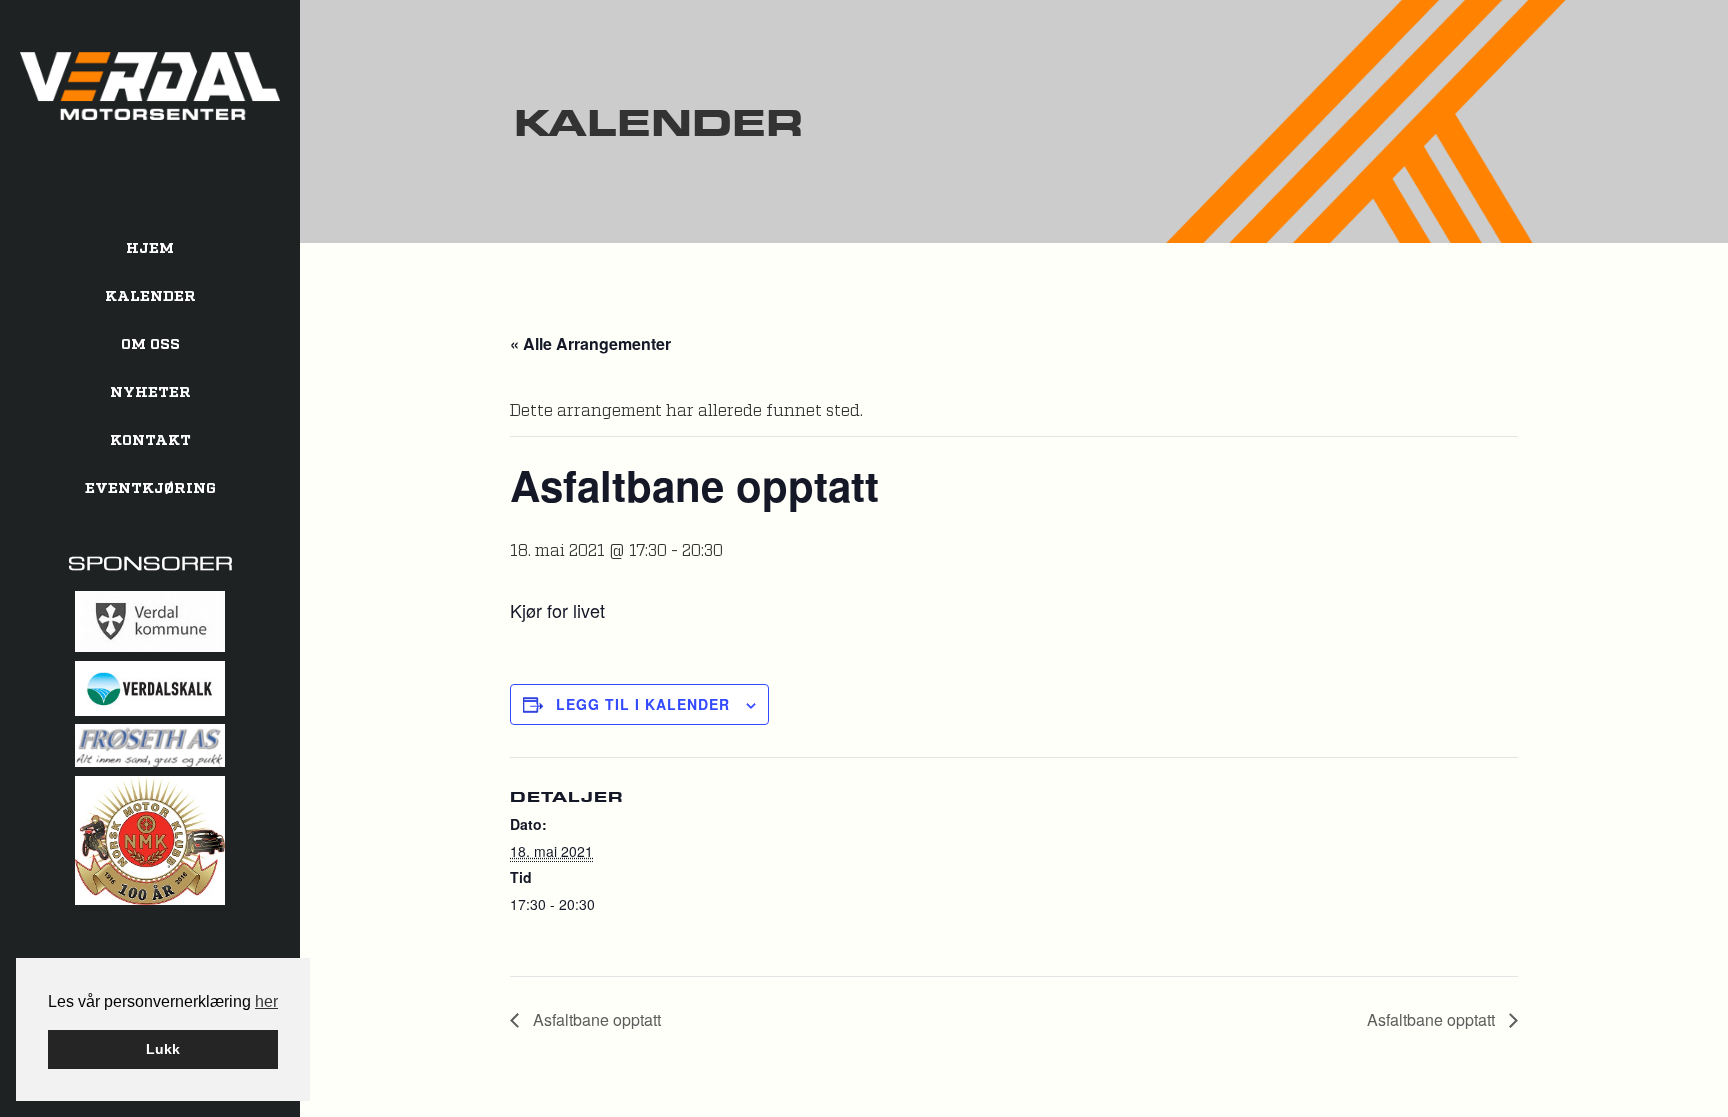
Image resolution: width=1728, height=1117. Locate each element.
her (266, 1001)
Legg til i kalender (643, 704)
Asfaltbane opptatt (595, 1019)
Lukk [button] (163, 1049)
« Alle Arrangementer (590, 343)
